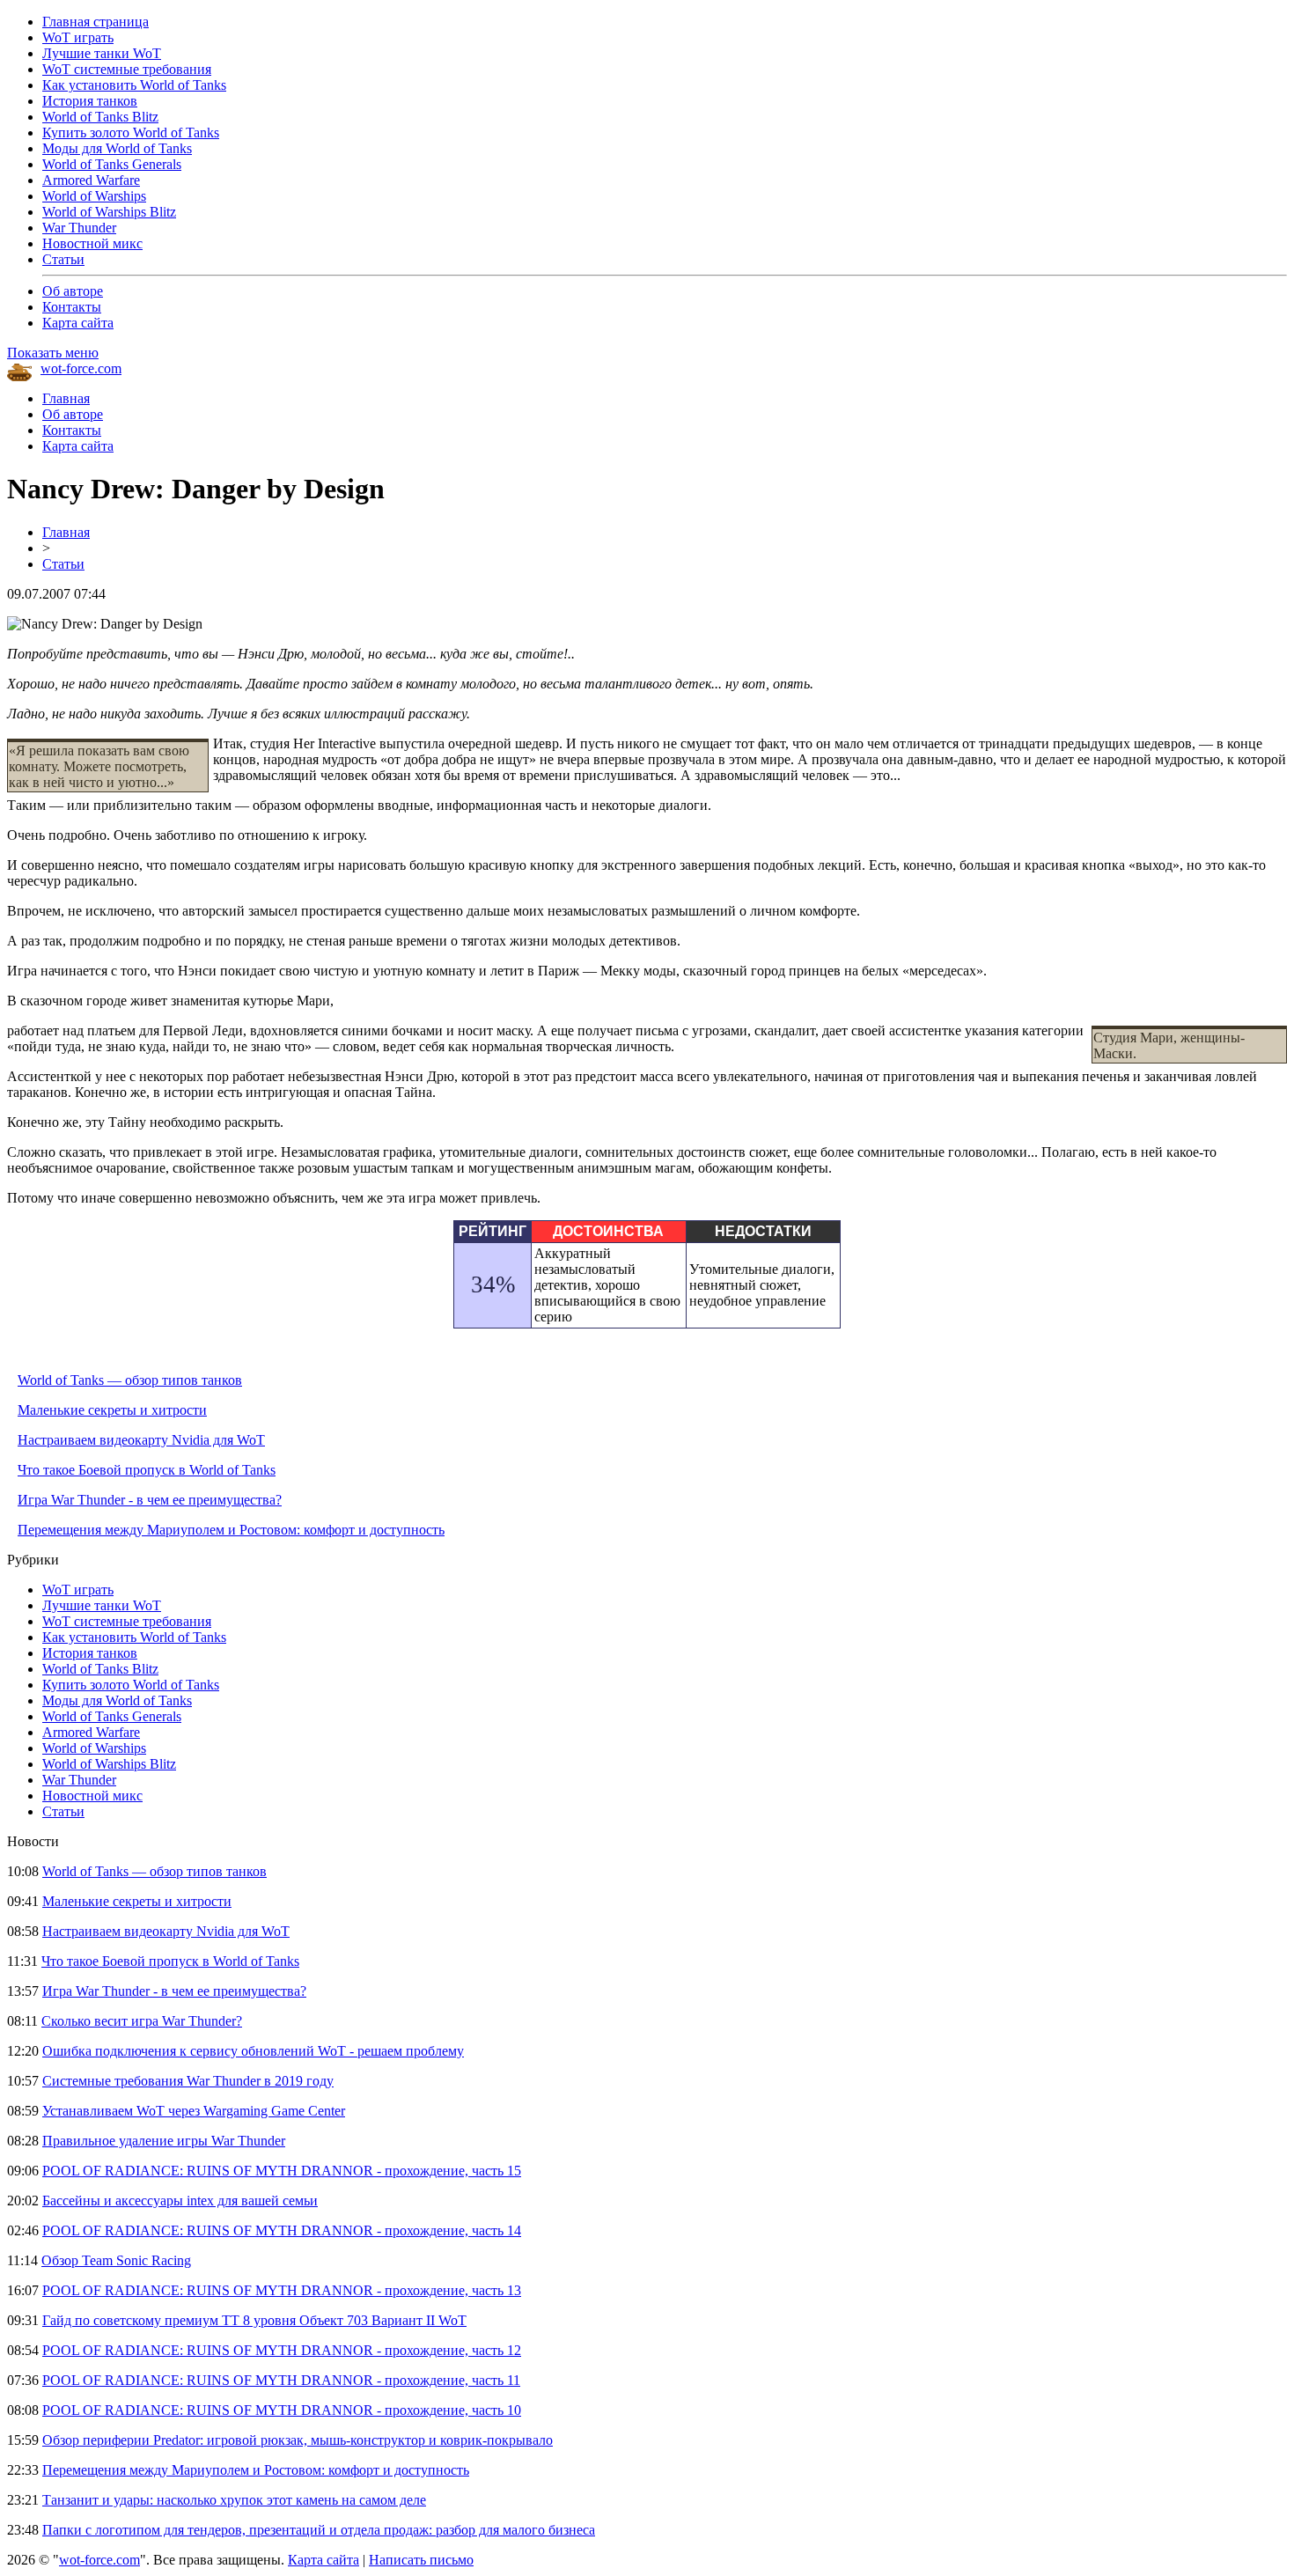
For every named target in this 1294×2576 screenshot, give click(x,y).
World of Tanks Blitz (100, 117)
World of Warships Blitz (109, 212)
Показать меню (53, 353)
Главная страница (96, 22)
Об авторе (73, 291)
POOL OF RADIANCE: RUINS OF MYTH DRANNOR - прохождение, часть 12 (282, 2350)
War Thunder (79, 228)
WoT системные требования (127, 69)
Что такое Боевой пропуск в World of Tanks (147, 1470)
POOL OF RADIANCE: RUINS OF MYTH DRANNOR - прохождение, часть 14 (282, 2230)
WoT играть (78, 37)
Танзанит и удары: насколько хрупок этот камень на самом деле (234, 2500)
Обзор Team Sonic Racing (116, 2260)
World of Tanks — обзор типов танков (130, 1380)
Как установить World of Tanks (134, 85)
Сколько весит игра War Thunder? (142, 2021)
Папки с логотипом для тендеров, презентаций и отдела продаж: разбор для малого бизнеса (319, 2530)
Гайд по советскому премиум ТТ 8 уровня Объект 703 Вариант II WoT (254, 2320)
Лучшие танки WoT (102, 53)
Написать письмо (421, 2560)
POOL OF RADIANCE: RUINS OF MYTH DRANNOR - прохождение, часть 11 (281, 2380)
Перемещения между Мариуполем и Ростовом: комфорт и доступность (231, 1530)
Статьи (63, 259)
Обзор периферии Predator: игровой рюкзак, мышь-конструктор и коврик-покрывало (298, 2440)
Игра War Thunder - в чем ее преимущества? (150, 1500)
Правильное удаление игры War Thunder (164, 2141)
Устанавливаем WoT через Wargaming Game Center (194, 2111)
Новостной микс (92, 243)
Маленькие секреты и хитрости (112, 1410)
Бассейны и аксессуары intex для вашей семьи (180, 2201)
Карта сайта (78, 323)
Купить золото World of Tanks (131, 132)
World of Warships (94, 196)
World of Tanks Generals (112, 164)
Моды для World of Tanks (117, 148)
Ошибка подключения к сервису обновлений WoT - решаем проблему (253, 2051)
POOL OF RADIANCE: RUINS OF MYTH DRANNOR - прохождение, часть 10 (282, 2410)
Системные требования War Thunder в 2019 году (188, 2081)
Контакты (72, 307)
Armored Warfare (91, 180)
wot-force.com (81, 368)
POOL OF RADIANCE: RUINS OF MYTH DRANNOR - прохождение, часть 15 (282, 2171)
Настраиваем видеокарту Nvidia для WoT (141, 1440)
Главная (66, 398)
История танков (90, 101)
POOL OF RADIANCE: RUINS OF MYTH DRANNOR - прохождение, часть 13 (282, 2290)
